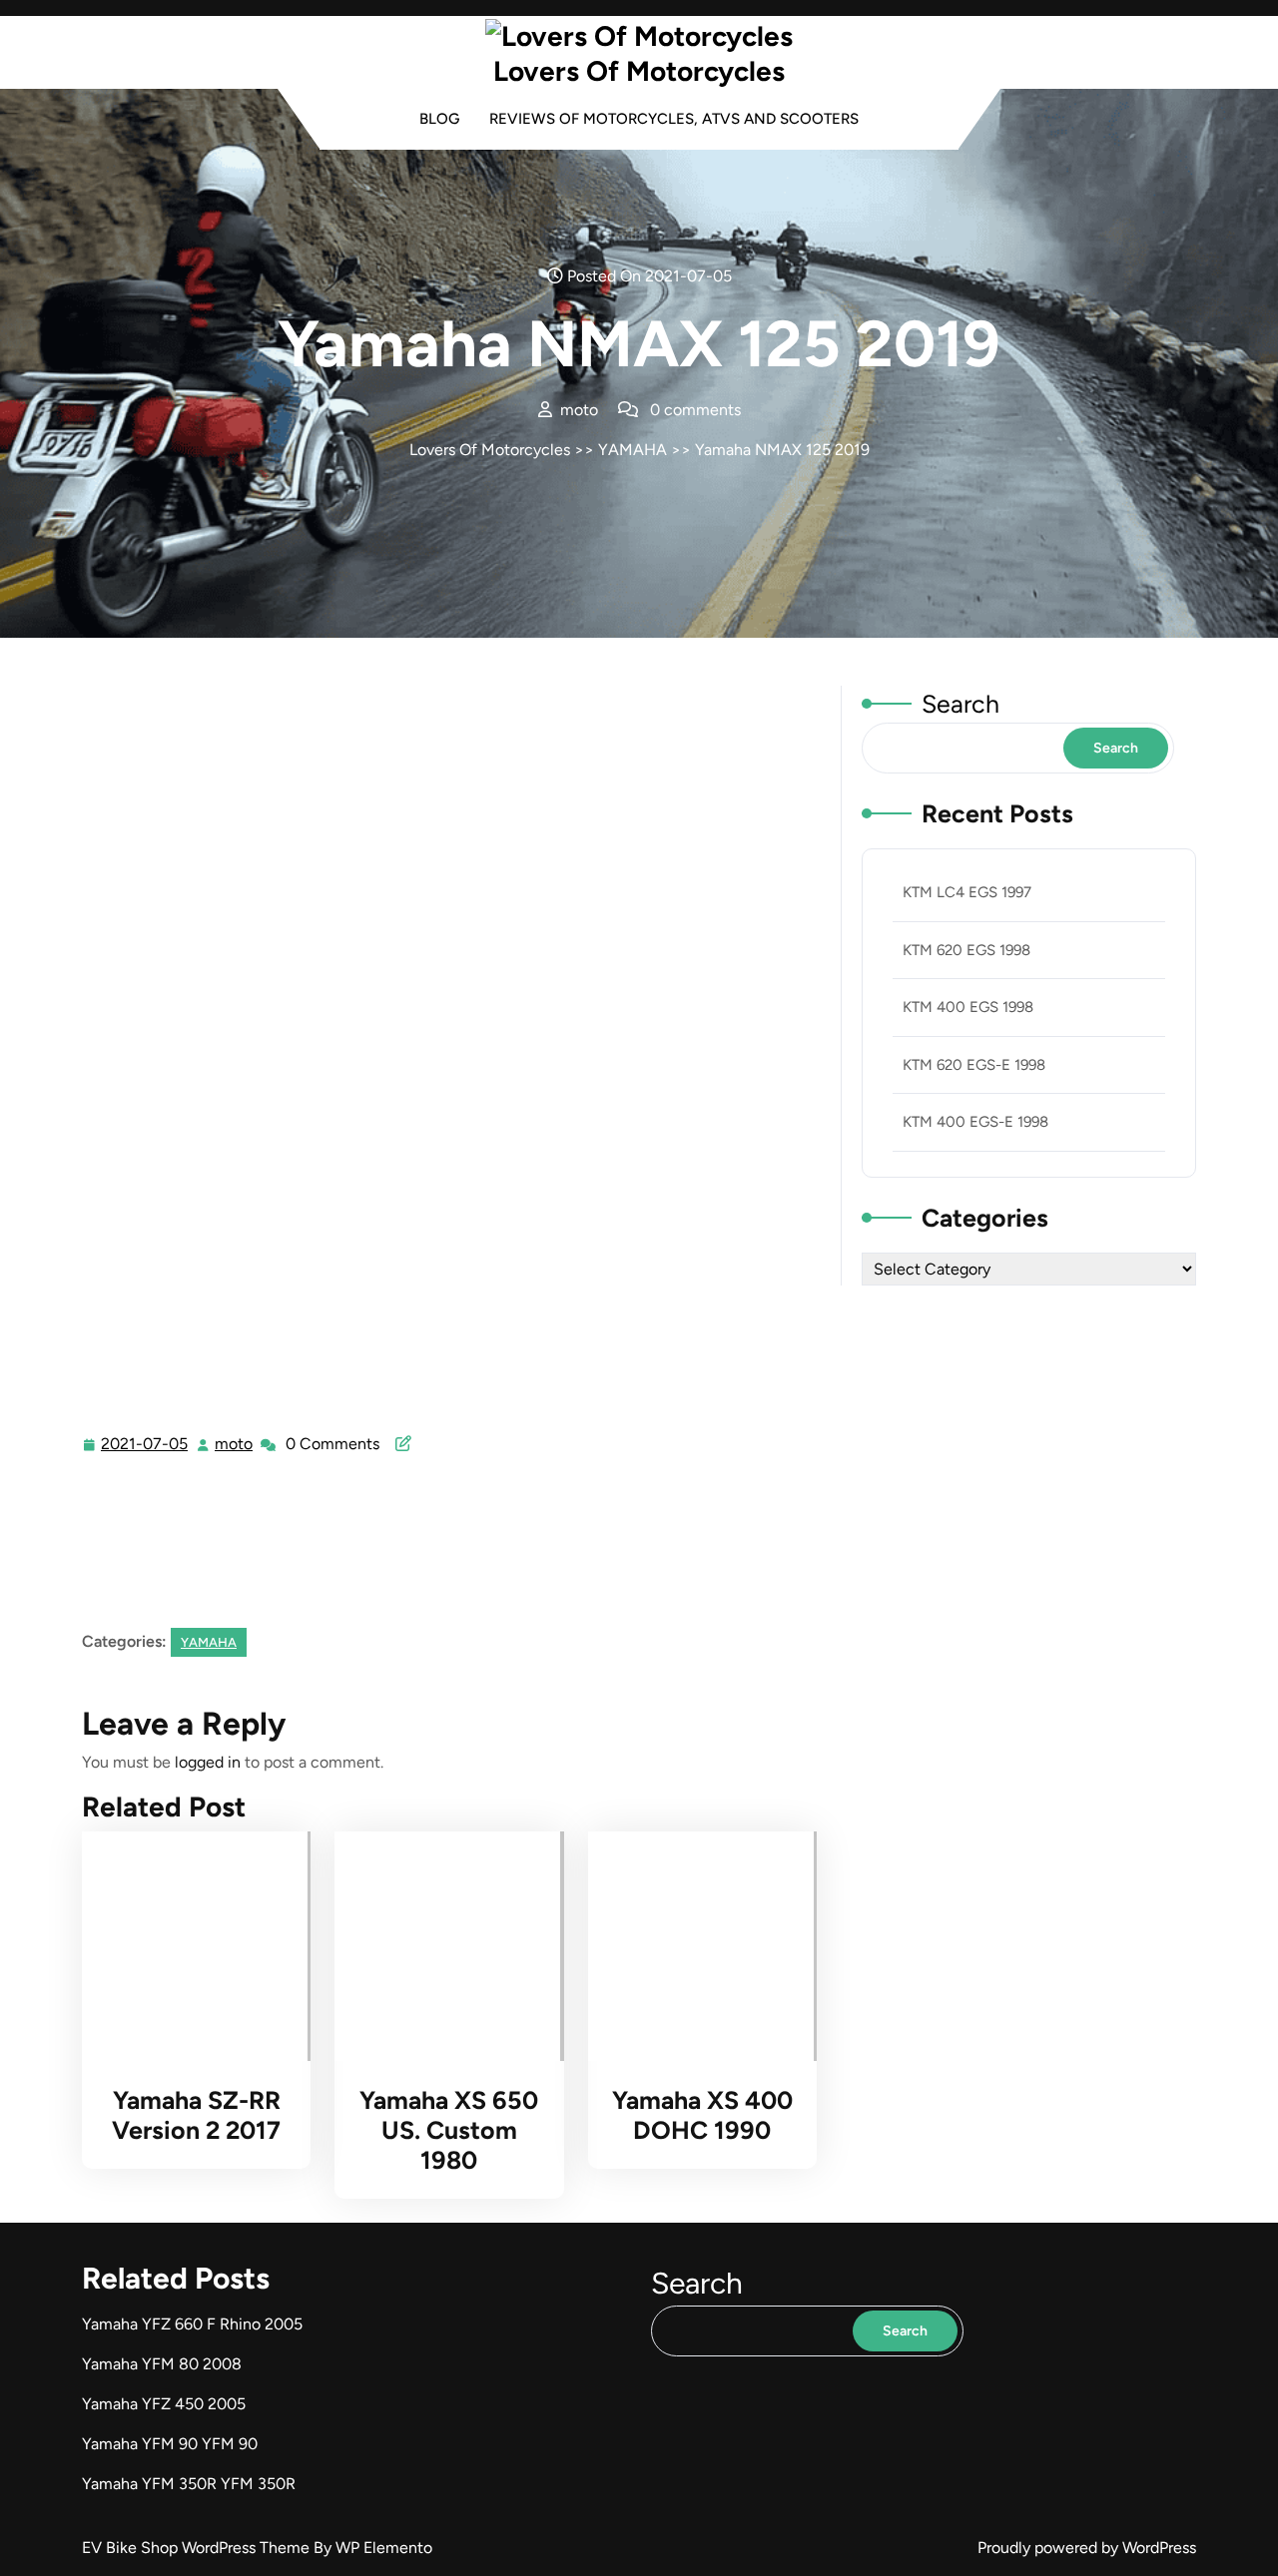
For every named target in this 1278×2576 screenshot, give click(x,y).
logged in (208, 1762)
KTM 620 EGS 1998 (966, 950)
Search (960, 704)
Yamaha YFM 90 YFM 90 (170, 2444)
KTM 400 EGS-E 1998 (975, 1122)
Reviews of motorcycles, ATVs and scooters (674, 119)
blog (439, 119)
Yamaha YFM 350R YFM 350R (189, 2484)
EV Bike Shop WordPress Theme (198, 2548)
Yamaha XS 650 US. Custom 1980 (449, 2130)
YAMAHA (633, 450)
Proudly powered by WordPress (1087, 2548)
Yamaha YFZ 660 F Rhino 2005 (192, 2324)
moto (235, 1444)
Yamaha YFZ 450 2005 (164, 2404)
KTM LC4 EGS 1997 (967, 892)
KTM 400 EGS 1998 (968, 1007)
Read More (188, 1946)
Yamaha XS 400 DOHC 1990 (702, 2115)
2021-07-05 (145, 1446)
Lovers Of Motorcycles (639, 71)
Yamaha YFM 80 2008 (162, 2364)
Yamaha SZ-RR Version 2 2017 (196, 2115)
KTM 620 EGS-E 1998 (974, 1065)
